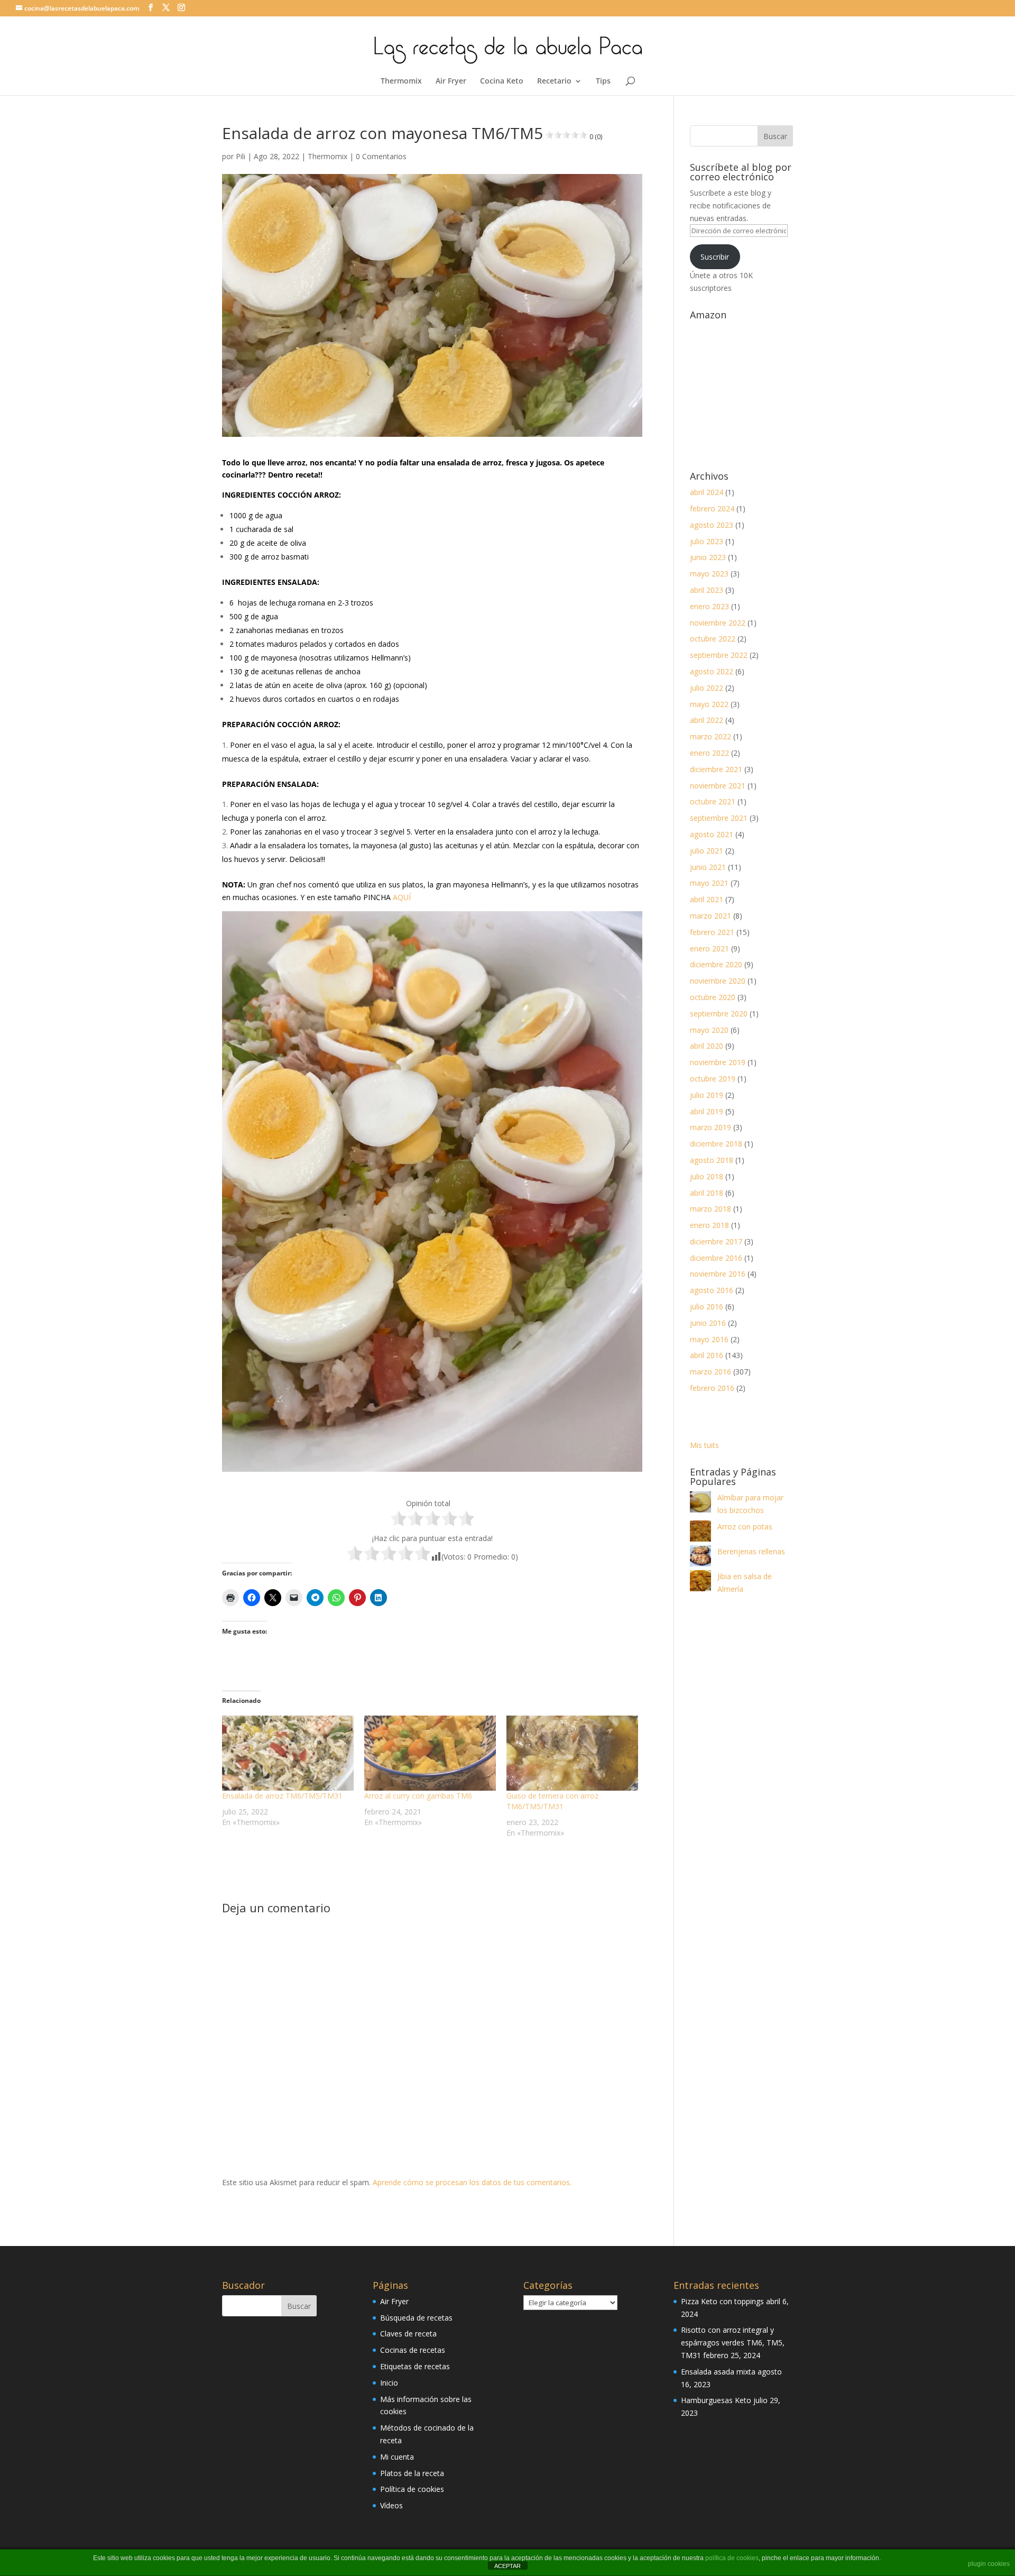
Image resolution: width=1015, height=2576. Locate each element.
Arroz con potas (745, 1527)
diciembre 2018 (716, 1144)
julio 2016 (707, 1307)
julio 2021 (707, 851)
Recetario (554, 81)
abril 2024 (707, 492)
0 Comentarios (381, 156)
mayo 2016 (709, 1339)
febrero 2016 (712, 1388)
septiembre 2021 (719, 818)
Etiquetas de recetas (415, 2366)
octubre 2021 (713, 801)
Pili (241, 156)
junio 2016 (708, 1323)
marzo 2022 (710, 736)
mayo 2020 (709, 1030)
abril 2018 (707, 1193)
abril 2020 (707, 1046)
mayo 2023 (709, 574)
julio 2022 (707, 688)
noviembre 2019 (718, 1062)
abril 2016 (707, 1355)
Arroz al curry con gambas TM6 (418, 1796)
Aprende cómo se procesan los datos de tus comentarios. (472, 2182)
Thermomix (401, 81)
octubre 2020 (713, 997)
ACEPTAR (508, 2566)
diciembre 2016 (716, 1258)
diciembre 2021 (716, 769)
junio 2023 (708, 557)
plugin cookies (989, 2564)
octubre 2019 (713, 1079)
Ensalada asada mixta (718, 2372)
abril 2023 (707, 590)
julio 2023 (707, 541)
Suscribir (715, 257)
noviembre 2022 (718, 623)
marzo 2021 (710, 916)
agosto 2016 (712, 1290)
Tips (603, 81)
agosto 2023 (712, 525)
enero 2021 (709, 948)
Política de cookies (412, 2489)
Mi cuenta (397, 2457)
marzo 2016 (710, 1372)
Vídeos (391, 2505)
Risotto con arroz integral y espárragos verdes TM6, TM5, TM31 (733, 2343)
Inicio (389, 2383)
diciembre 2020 (716, 964)
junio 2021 (708, 867)
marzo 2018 (710, 1209)
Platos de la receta (412, 2473)
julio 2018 (707, 1176)
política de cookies (732, 2558)
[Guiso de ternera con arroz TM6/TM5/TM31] (572, 1753)
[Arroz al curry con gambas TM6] (430, 1753)
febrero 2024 (712, 508)
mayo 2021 (709, 883)
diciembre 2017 (716, 1241)
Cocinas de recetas (413, 2350)
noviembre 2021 (718, 786)
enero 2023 (709, 606)
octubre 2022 (713, 639)
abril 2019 (707, 1111)
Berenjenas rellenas (751, 1551)
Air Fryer (451, 81)
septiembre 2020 (719, 1014)
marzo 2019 (710, 1127)
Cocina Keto (502, 81)
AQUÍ (402, 897)
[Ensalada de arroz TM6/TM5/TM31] (288, 1753)
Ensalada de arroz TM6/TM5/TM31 (282, 1796)
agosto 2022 (712, 671)
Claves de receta (408, 2334)
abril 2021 (707, 899)
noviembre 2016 (718, 1274)
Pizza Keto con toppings (722, 2301)
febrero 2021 (712, 932)
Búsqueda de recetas (416, 2318)
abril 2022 (707, 720)
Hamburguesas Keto (716, 2400)
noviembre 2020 (718, 981)
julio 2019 (707, 1095)
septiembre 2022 (719, 655)
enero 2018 (709, 1225)
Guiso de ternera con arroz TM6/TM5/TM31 (552, 1801)
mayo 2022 (709, 704)
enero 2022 (709, 753)
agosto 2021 (712, 834)
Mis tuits (704, 1445)
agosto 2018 (712, 1160)
